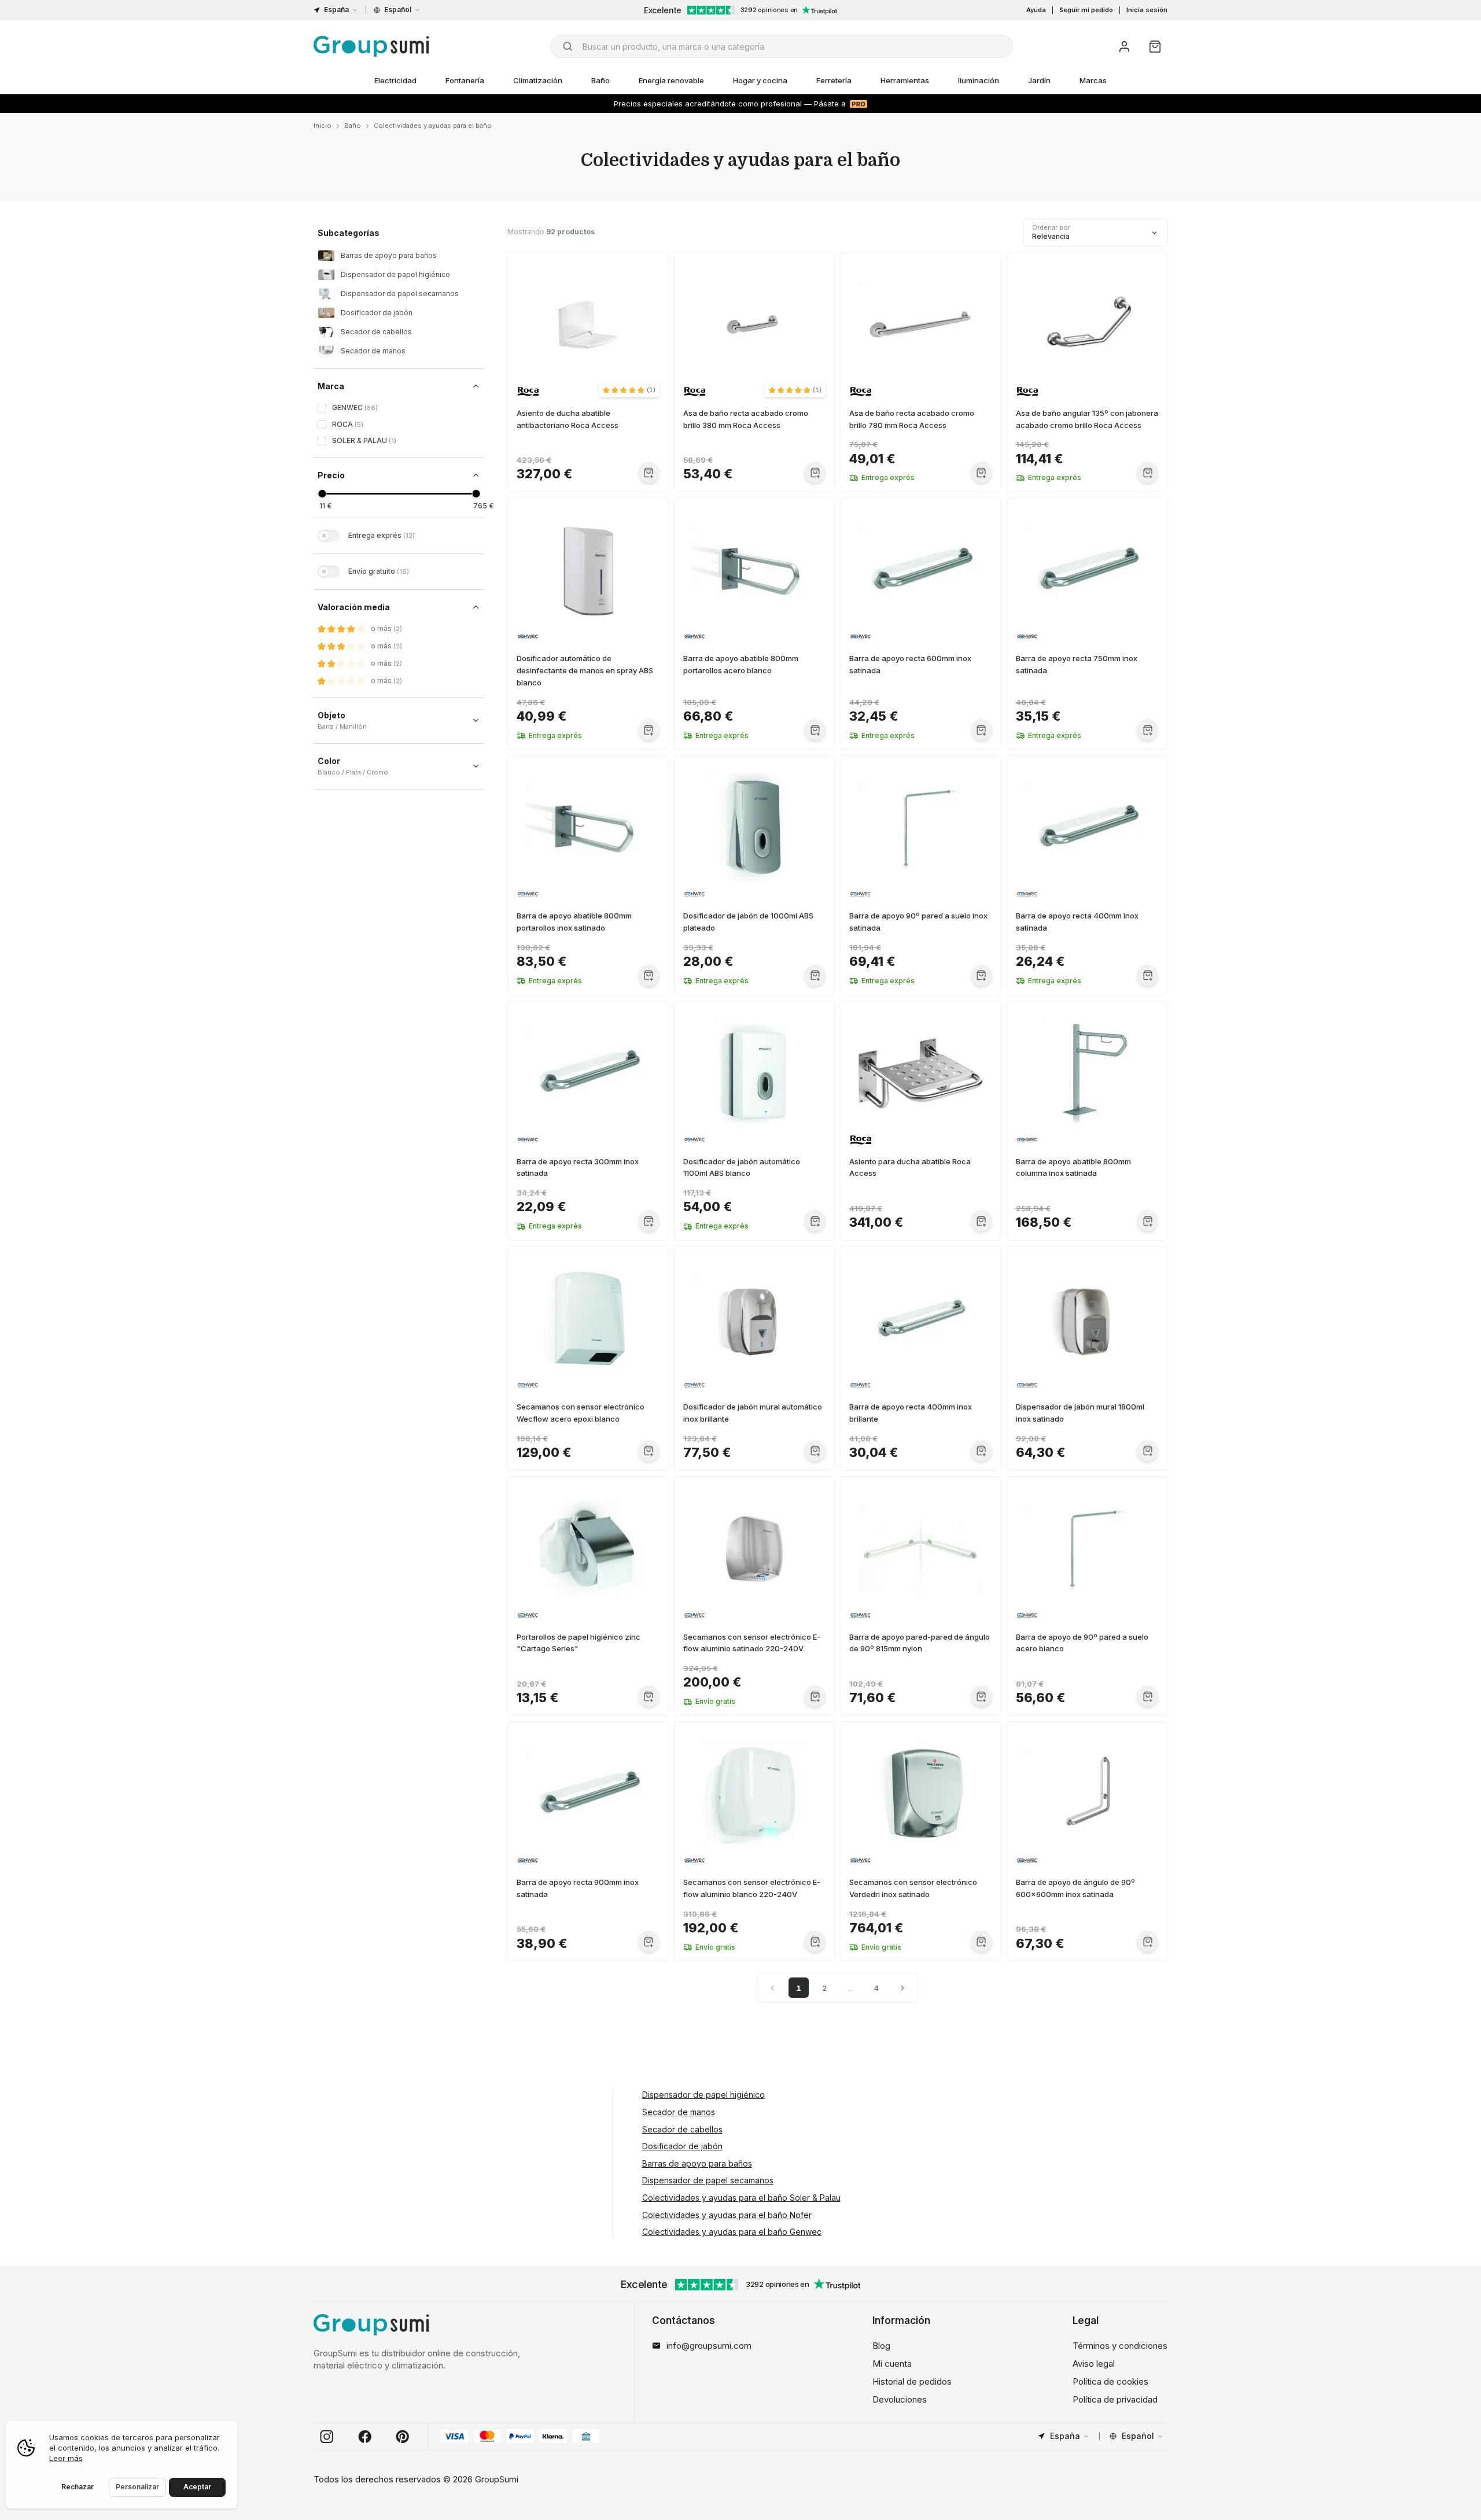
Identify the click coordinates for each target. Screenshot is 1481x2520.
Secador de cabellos (682, 2129)
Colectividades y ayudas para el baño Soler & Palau (741, 2198)
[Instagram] (327, 2437)
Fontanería (465, 80)
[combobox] (782, 46)
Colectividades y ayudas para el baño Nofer (727, 2215)
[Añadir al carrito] (649, 472)
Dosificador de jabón (682, 2146)
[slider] (322, 494)
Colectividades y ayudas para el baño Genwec (732, 2232)
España (336, 10)
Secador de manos (679, 2112)
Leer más (66, 2458)
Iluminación (979, 80)
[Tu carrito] (1155, 47)
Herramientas (905, 80)
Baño (600, 80)
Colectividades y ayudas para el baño (433, 126)
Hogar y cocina (760, 80)
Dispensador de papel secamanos (708, 2180)
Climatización (538, 80)
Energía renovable (671, 80)
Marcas (1093, 80)
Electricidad (395, 80)
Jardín (1039, 80)
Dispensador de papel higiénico (703, 2095)
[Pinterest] (403, 2437)
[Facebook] (365, 2437)
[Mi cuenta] (1124, 47)
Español (398, 10)
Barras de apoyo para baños (697, 2163)
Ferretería (834, 80)
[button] (629, 390)
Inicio (323, 126)
